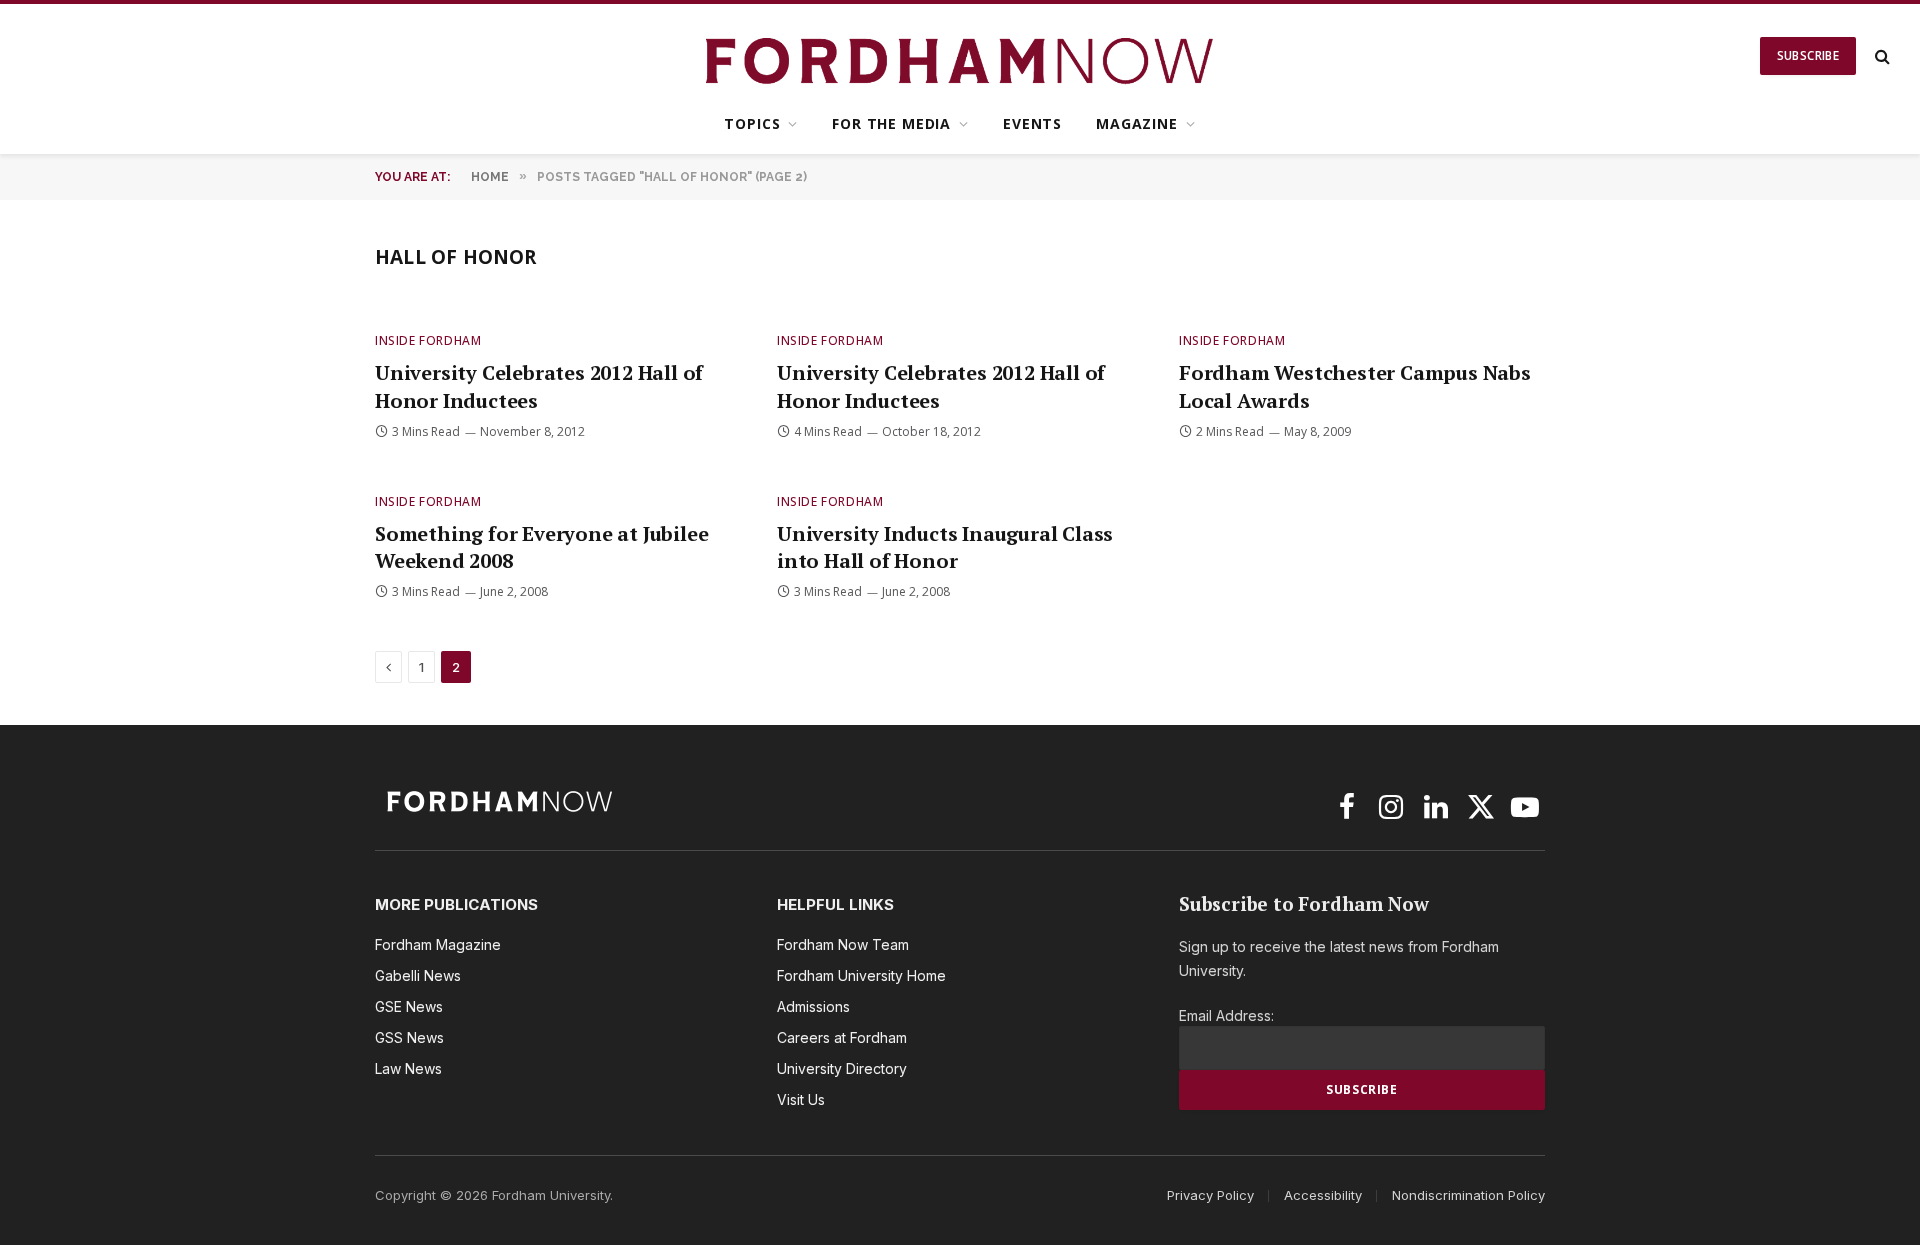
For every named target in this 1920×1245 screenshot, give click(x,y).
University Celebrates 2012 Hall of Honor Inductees (539, 386)
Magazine (1137, 123)
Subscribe (1808, 55)
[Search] (1880, 56)
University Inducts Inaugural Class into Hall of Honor (945, 547)
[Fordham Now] (960, 56)
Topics (752, 123)
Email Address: (1226, 1015)
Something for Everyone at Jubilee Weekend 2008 (541, 547)
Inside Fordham (428, 340)
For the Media (891, 123)
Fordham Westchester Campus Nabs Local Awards (1355, 386)
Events (1032, 123)
